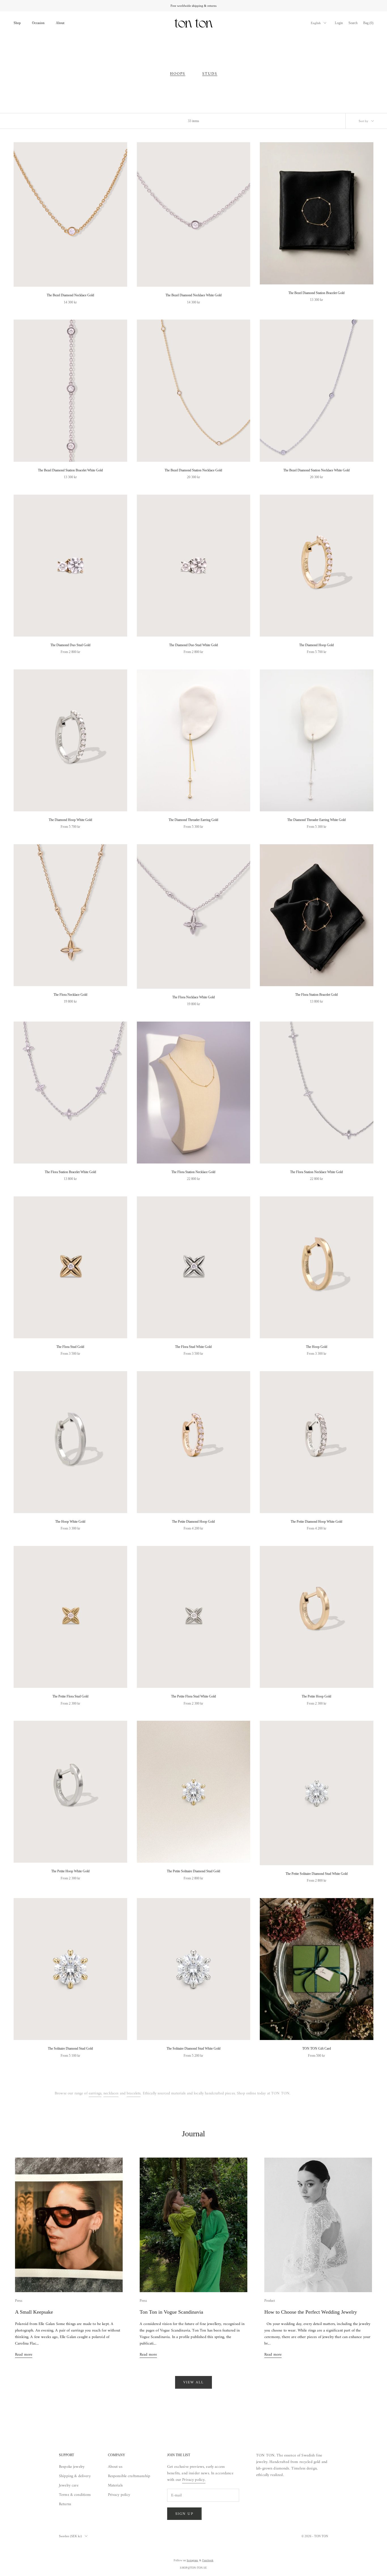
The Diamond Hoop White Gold (70, 820)
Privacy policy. (194, 2480)
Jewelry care (69, 2485)
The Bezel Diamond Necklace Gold (70, 295)
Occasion (38, 23)
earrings (95, 2093)
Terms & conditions (75, 2495)
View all (194, 2382)
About (60, 23)
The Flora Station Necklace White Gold (316, 1172)
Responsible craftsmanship (129, 2476)
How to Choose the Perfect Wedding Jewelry (311, 2312)
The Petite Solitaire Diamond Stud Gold (193, 1871)
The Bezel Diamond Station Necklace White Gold (316, 470)
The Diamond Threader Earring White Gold (316, 820)
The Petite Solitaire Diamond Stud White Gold (317, 1874)
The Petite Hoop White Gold (70, 1871)
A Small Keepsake (34, 2312)
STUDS (210, 74)
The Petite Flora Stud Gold (70, 1696)
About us (115, 2467)
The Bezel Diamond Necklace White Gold (193, 295)
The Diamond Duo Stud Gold (70, 645)
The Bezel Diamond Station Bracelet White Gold (70, 470)
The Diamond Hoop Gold (316, 645)
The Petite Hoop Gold (316, 1696)
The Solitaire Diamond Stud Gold (70, 2049)
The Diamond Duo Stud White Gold (193, 645)
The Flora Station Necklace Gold (193, 1172)
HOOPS (178, 74)
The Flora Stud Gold (70, 1347)
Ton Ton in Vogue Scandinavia (171, 2312)
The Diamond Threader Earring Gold (193, 820)
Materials (115, 2485)
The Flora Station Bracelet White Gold (70, 1172)
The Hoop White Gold (70, 1522)
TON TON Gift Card (317, 2049)
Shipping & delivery (75, 2476)
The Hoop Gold (317, 1347)
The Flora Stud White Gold (193, 1347)
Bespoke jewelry (72, 2467)
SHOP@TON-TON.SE (193, 2568)
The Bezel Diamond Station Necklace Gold (193, 470)
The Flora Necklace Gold (70, 995)
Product (270, 2301)
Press (19, 2301)
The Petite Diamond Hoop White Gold (316, 1522)
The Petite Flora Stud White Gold (193, 1696)
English (316, 23)
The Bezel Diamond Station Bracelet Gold (316, 293)
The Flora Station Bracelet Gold (316, 995)
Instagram (192, 2560)
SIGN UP (184, 2514)
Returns (65, 2504)
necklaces (111, 2093)
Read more (24, 2355)
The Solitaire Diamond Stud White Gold (193, 2049)
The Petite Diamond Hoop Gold (193, 1522)
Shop (17, 23)
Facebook (208, 2560)
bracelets (134, 2093)
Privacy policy (119, 2495)
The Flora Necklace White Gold (193, 997)
